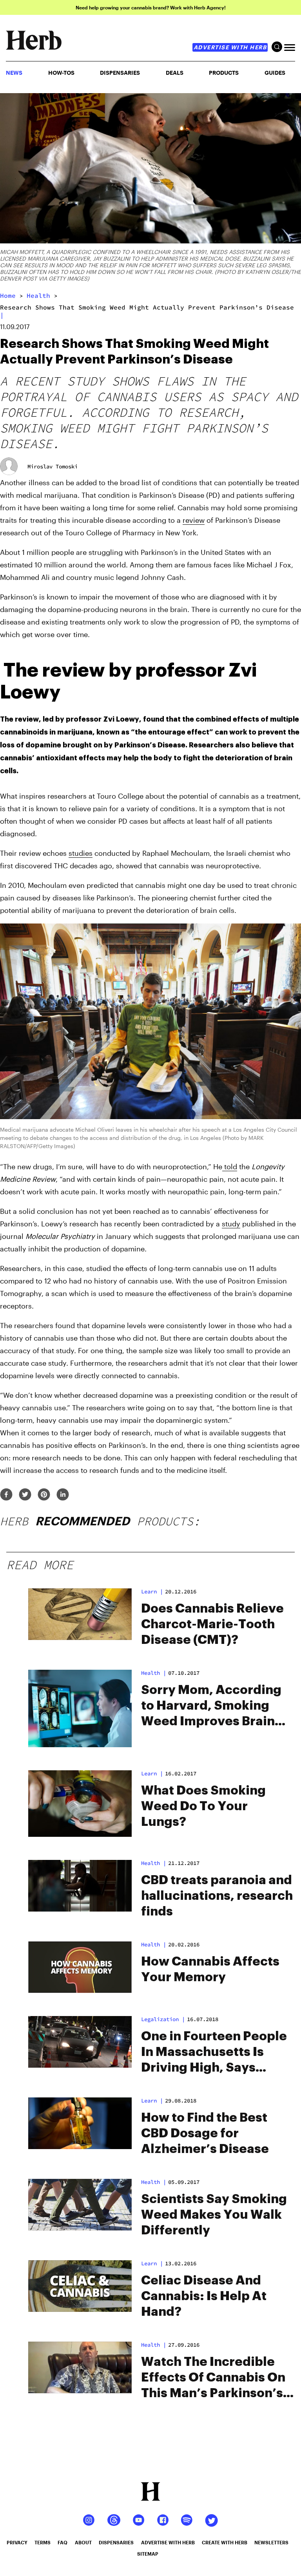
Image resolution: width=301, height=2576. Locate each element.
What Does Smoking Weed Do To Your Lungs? (203, 1806)
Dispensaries (120, 73)
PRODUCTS (224, 73)
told (230, 1166)
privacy (17, 2542)
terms (43, 2542)
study (231, 1224)
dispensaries (116, 2542)
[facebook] (6, 1495)
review (194, 520)
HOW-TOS (61, 73)
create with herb (225, 2542)
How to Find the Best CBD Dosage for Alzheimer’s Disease (205, 2133)
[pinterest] (44, 1495)
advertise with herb (230, 47)
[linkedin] (63, 1495)
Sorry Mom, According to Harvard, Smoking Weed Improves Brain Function (211, 1707)
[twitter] (25, 1495)
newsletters (271, 2542)
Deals (175, 73)
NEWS (14, 73)
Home (8, 295)
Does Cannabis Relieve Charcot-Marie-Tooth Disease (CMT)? (212, 1624)
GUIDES (275, 73)
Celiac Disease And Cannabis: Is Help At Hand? (204, 2296)
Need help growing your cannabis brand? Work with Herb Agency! (151, 7)
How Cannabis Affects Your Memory (210, 1969)
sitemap (148, 2554)
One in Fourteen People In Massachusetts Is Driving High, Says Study (214, 2053)
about (83, 2542)
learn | (152, 1591)
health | (154, 1673)
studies (81, 853)
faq (63, 2542)
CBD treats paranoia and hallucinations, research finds (217, 1896)
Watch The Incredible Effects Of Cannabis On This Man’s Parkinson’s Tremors (213, 2378)
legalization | (163, 2019)
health (38, 295)
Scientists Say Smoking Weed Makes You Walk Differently (214, 2215)
